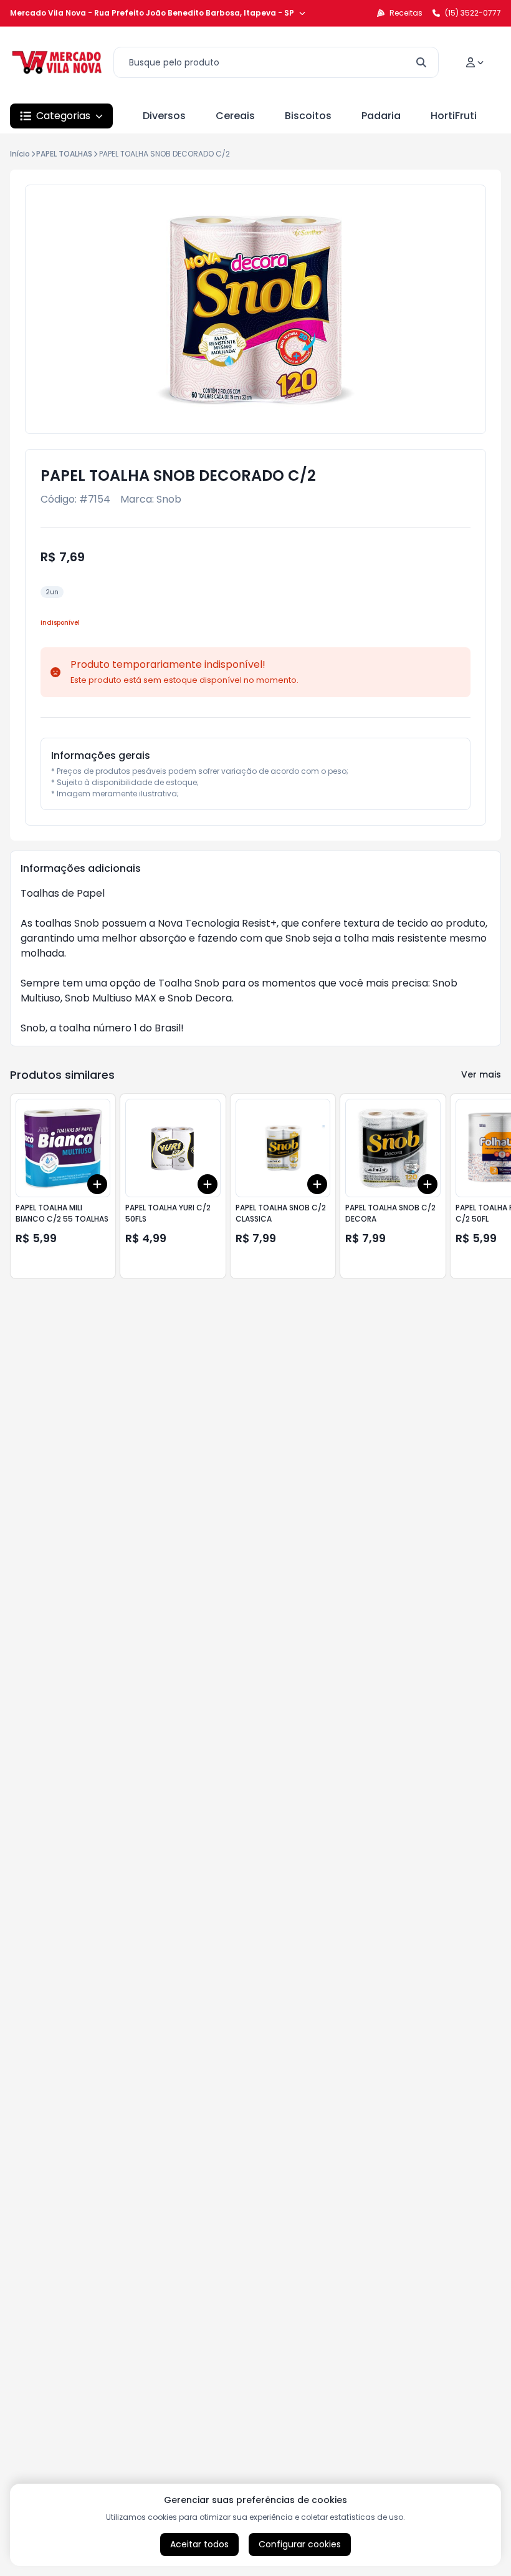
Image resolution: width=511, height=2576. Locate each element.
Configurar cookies (300, 2544)
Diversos (164, 116)
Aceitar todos (199, 2544)
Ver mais (481, 1074)
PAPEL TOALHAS (64, 154)
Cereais (235, 116)
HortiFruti (454, 116)
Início (20, 154)
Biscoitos (308, 116)
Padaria (381, 116)
